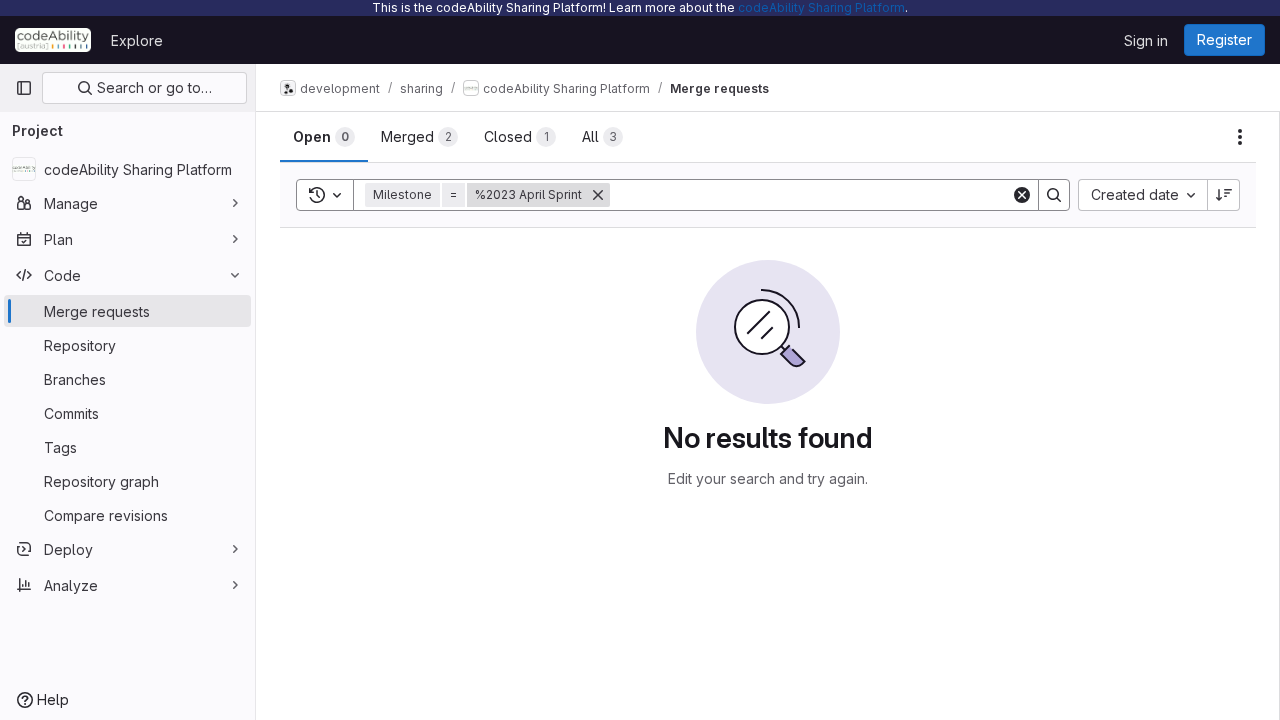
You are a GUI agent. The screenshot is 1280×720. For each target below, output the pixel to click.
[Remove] (598, 195)
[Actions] (1240, 137)
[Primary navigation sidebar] (24, 88)
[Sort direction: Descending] (1224, 195)
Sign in (1146, 40)
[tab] (324, 137)
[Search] (1054, 195)
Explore (137, 40)
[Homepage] (53, 40)
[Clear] (1022, 195)
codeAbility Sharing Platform (821, 7)
